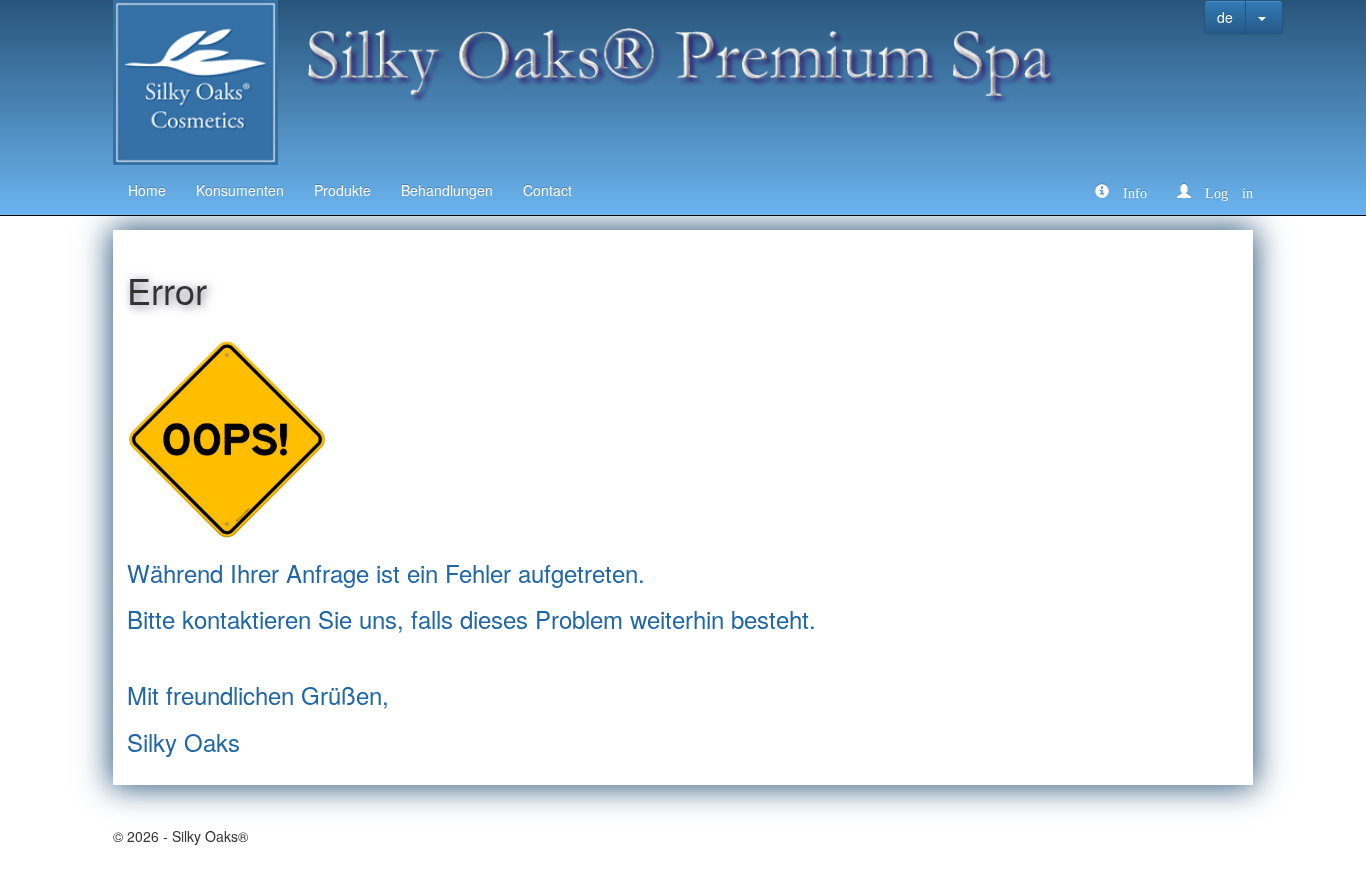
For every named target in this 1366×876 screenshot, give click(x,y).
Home (147, 190)
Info (1128, 191)
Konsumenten (240, 190)
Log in (1222, 191)
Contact (547, 190)
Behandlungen (447, 190)
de (1225, 17)
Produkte (342, 190)
